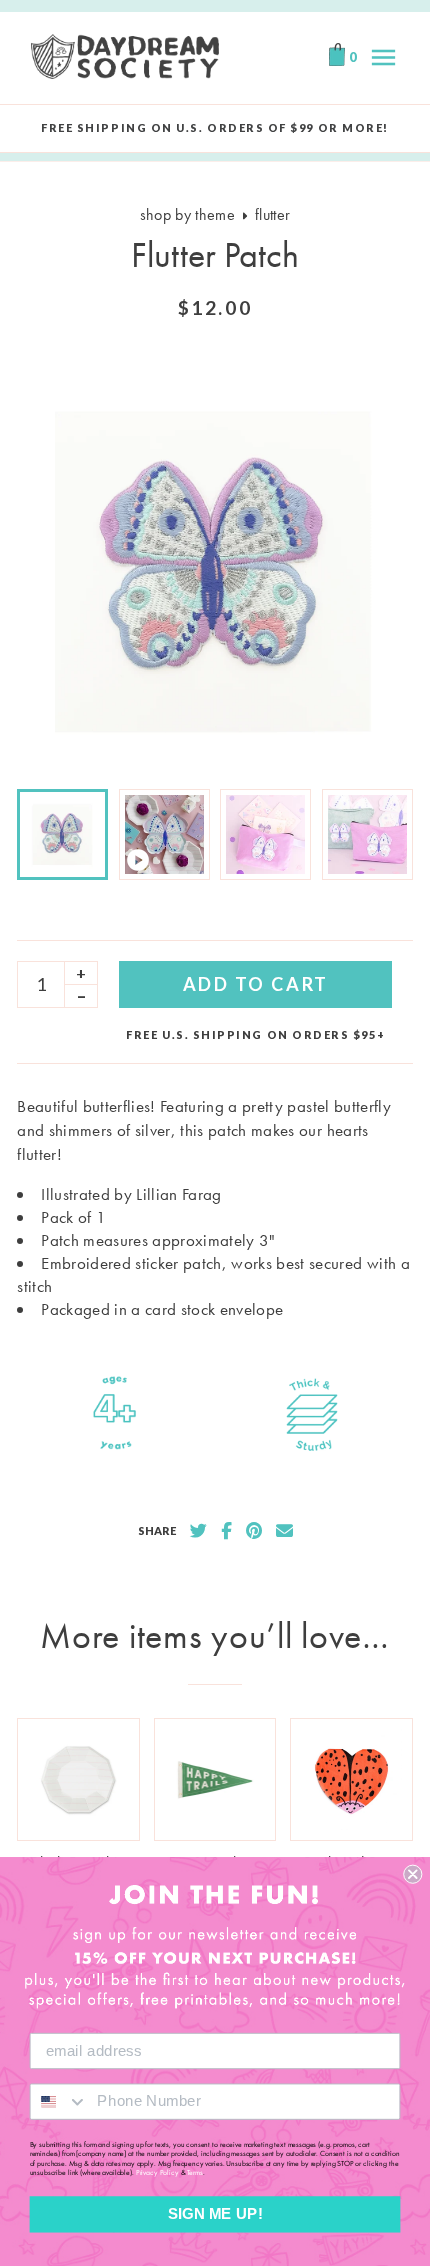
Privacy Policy (157, 2173)
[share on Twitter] (198, 1531)
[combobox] (59, 2101)
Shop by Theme (187, 214)
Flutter (272, 214)
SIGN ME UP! (215, 2214)
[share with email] (284, 1531)
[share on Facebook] (226, 1531)
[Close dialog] (412, 1874)
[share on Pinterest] (254, 1531)
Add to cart (256, 984)
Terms (194, 2173)
